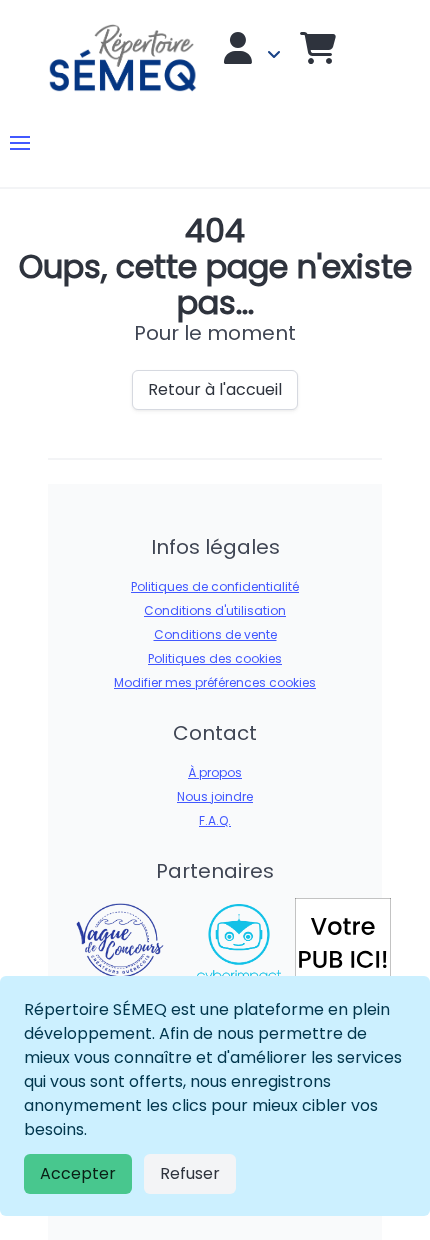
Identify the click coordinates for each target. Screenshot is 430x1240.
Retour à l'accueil (215, 389)
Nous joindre (215, 796)
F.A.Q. (215, 820)
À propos (215, 772)
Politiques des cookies (215, 658)
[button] (20, 143)
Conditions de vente (215, 634)
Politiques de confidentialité (215, 586)
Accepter (78, 1173)
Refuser (190, 1173)
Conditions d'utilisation (215, 610)
